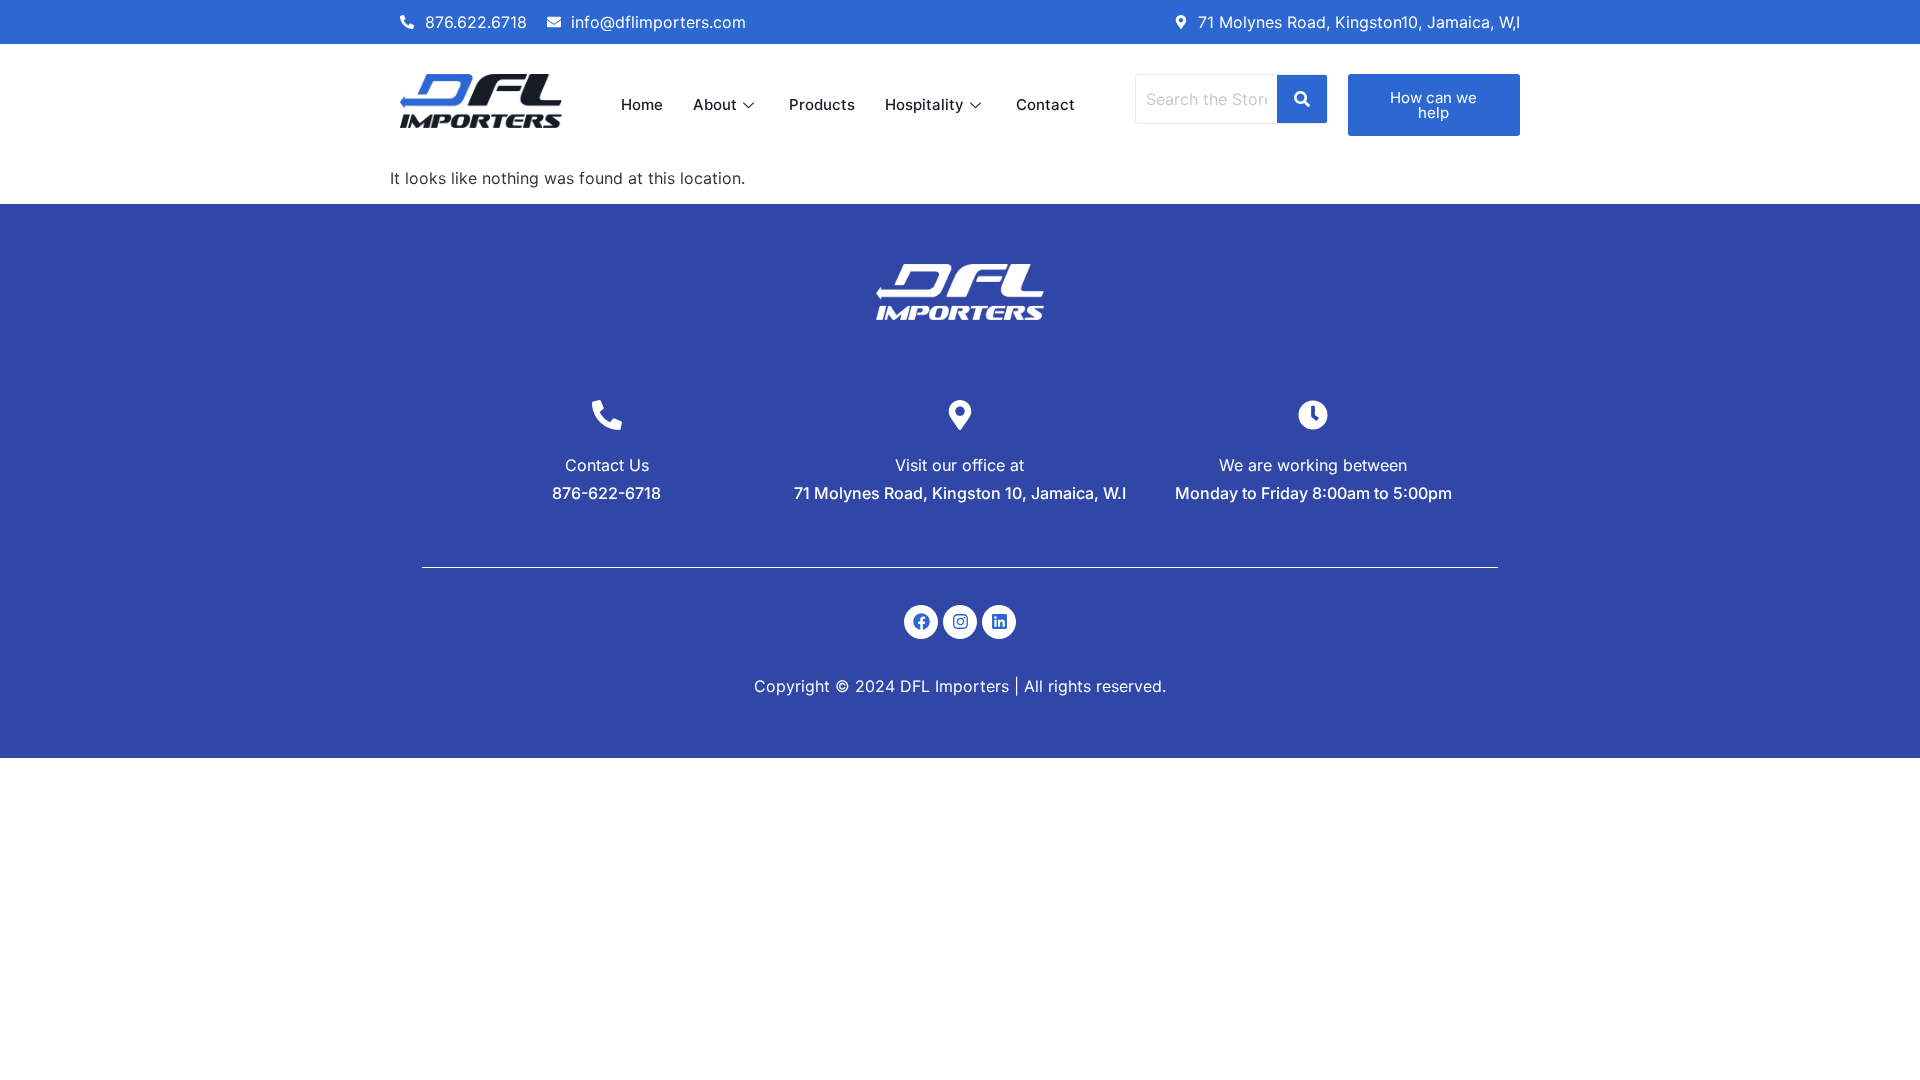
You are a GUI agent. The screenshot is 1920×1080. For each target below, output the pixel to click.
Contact (1045, 104)
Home (642, 104)
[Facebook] (921, 622)
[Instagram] (960, 622)
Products (822, 104)
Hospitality (924, 104)
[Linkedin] (999, 622)
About (715, 104)
